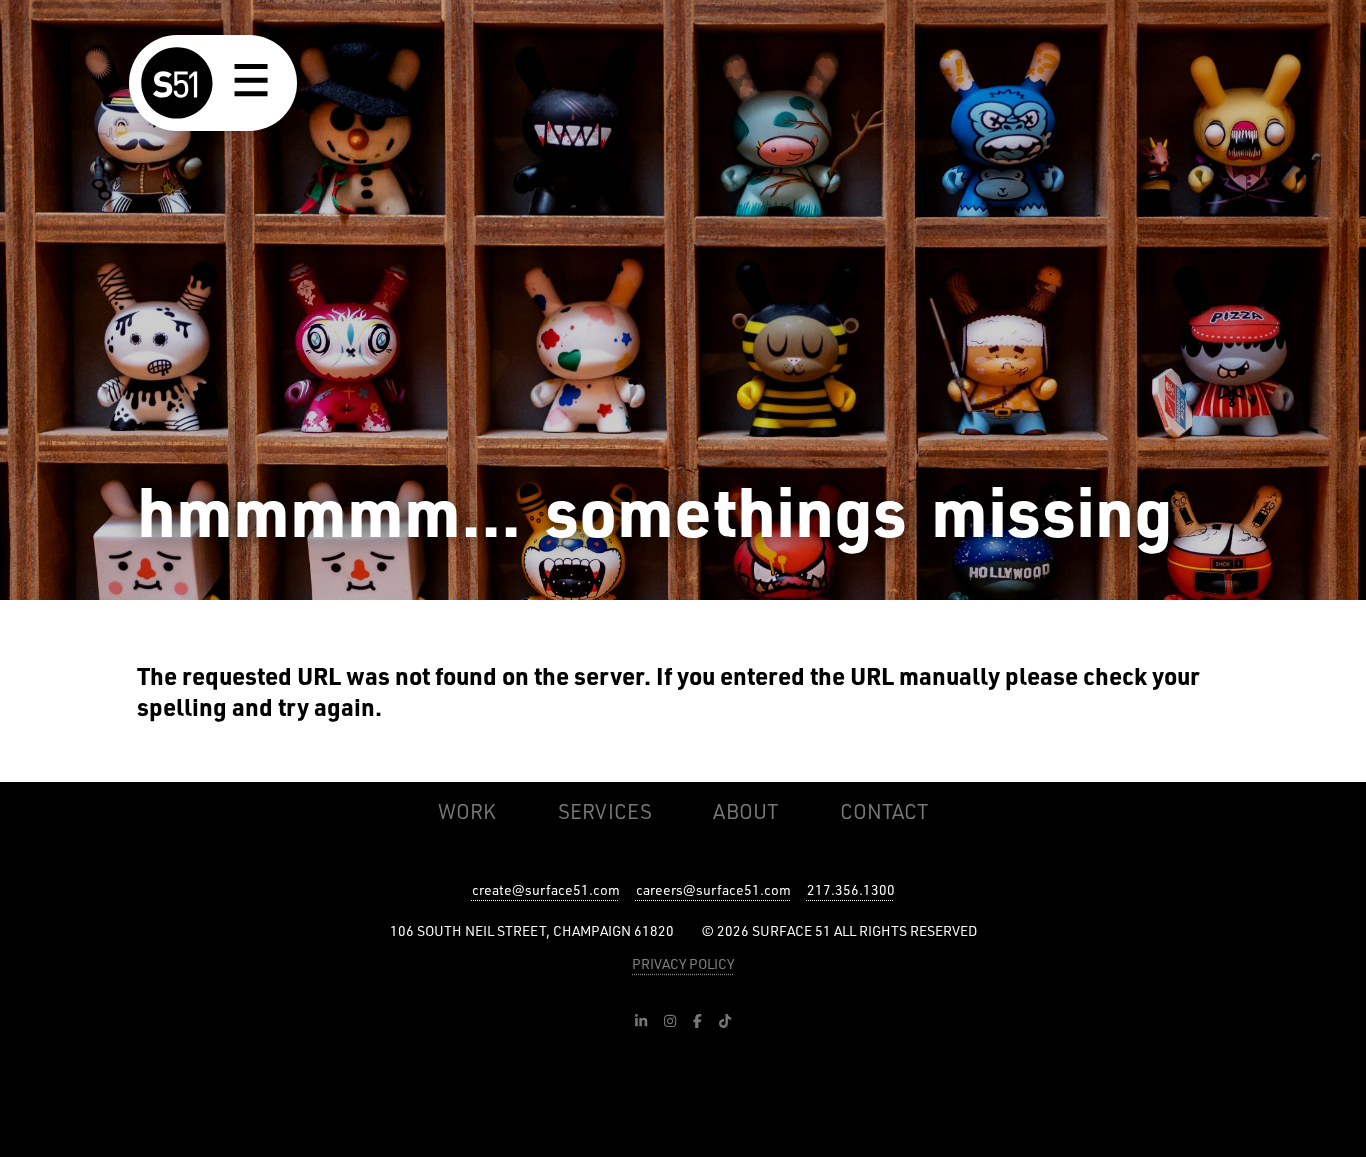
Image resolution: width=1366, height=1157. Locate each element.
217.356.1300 (851, 889)
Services (605, 811)
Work (467, 811)
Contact (884, 811)
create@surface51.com (546, 889)
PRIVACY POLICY (683, 963)
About (745, 811)
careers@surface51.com (713, 889)
